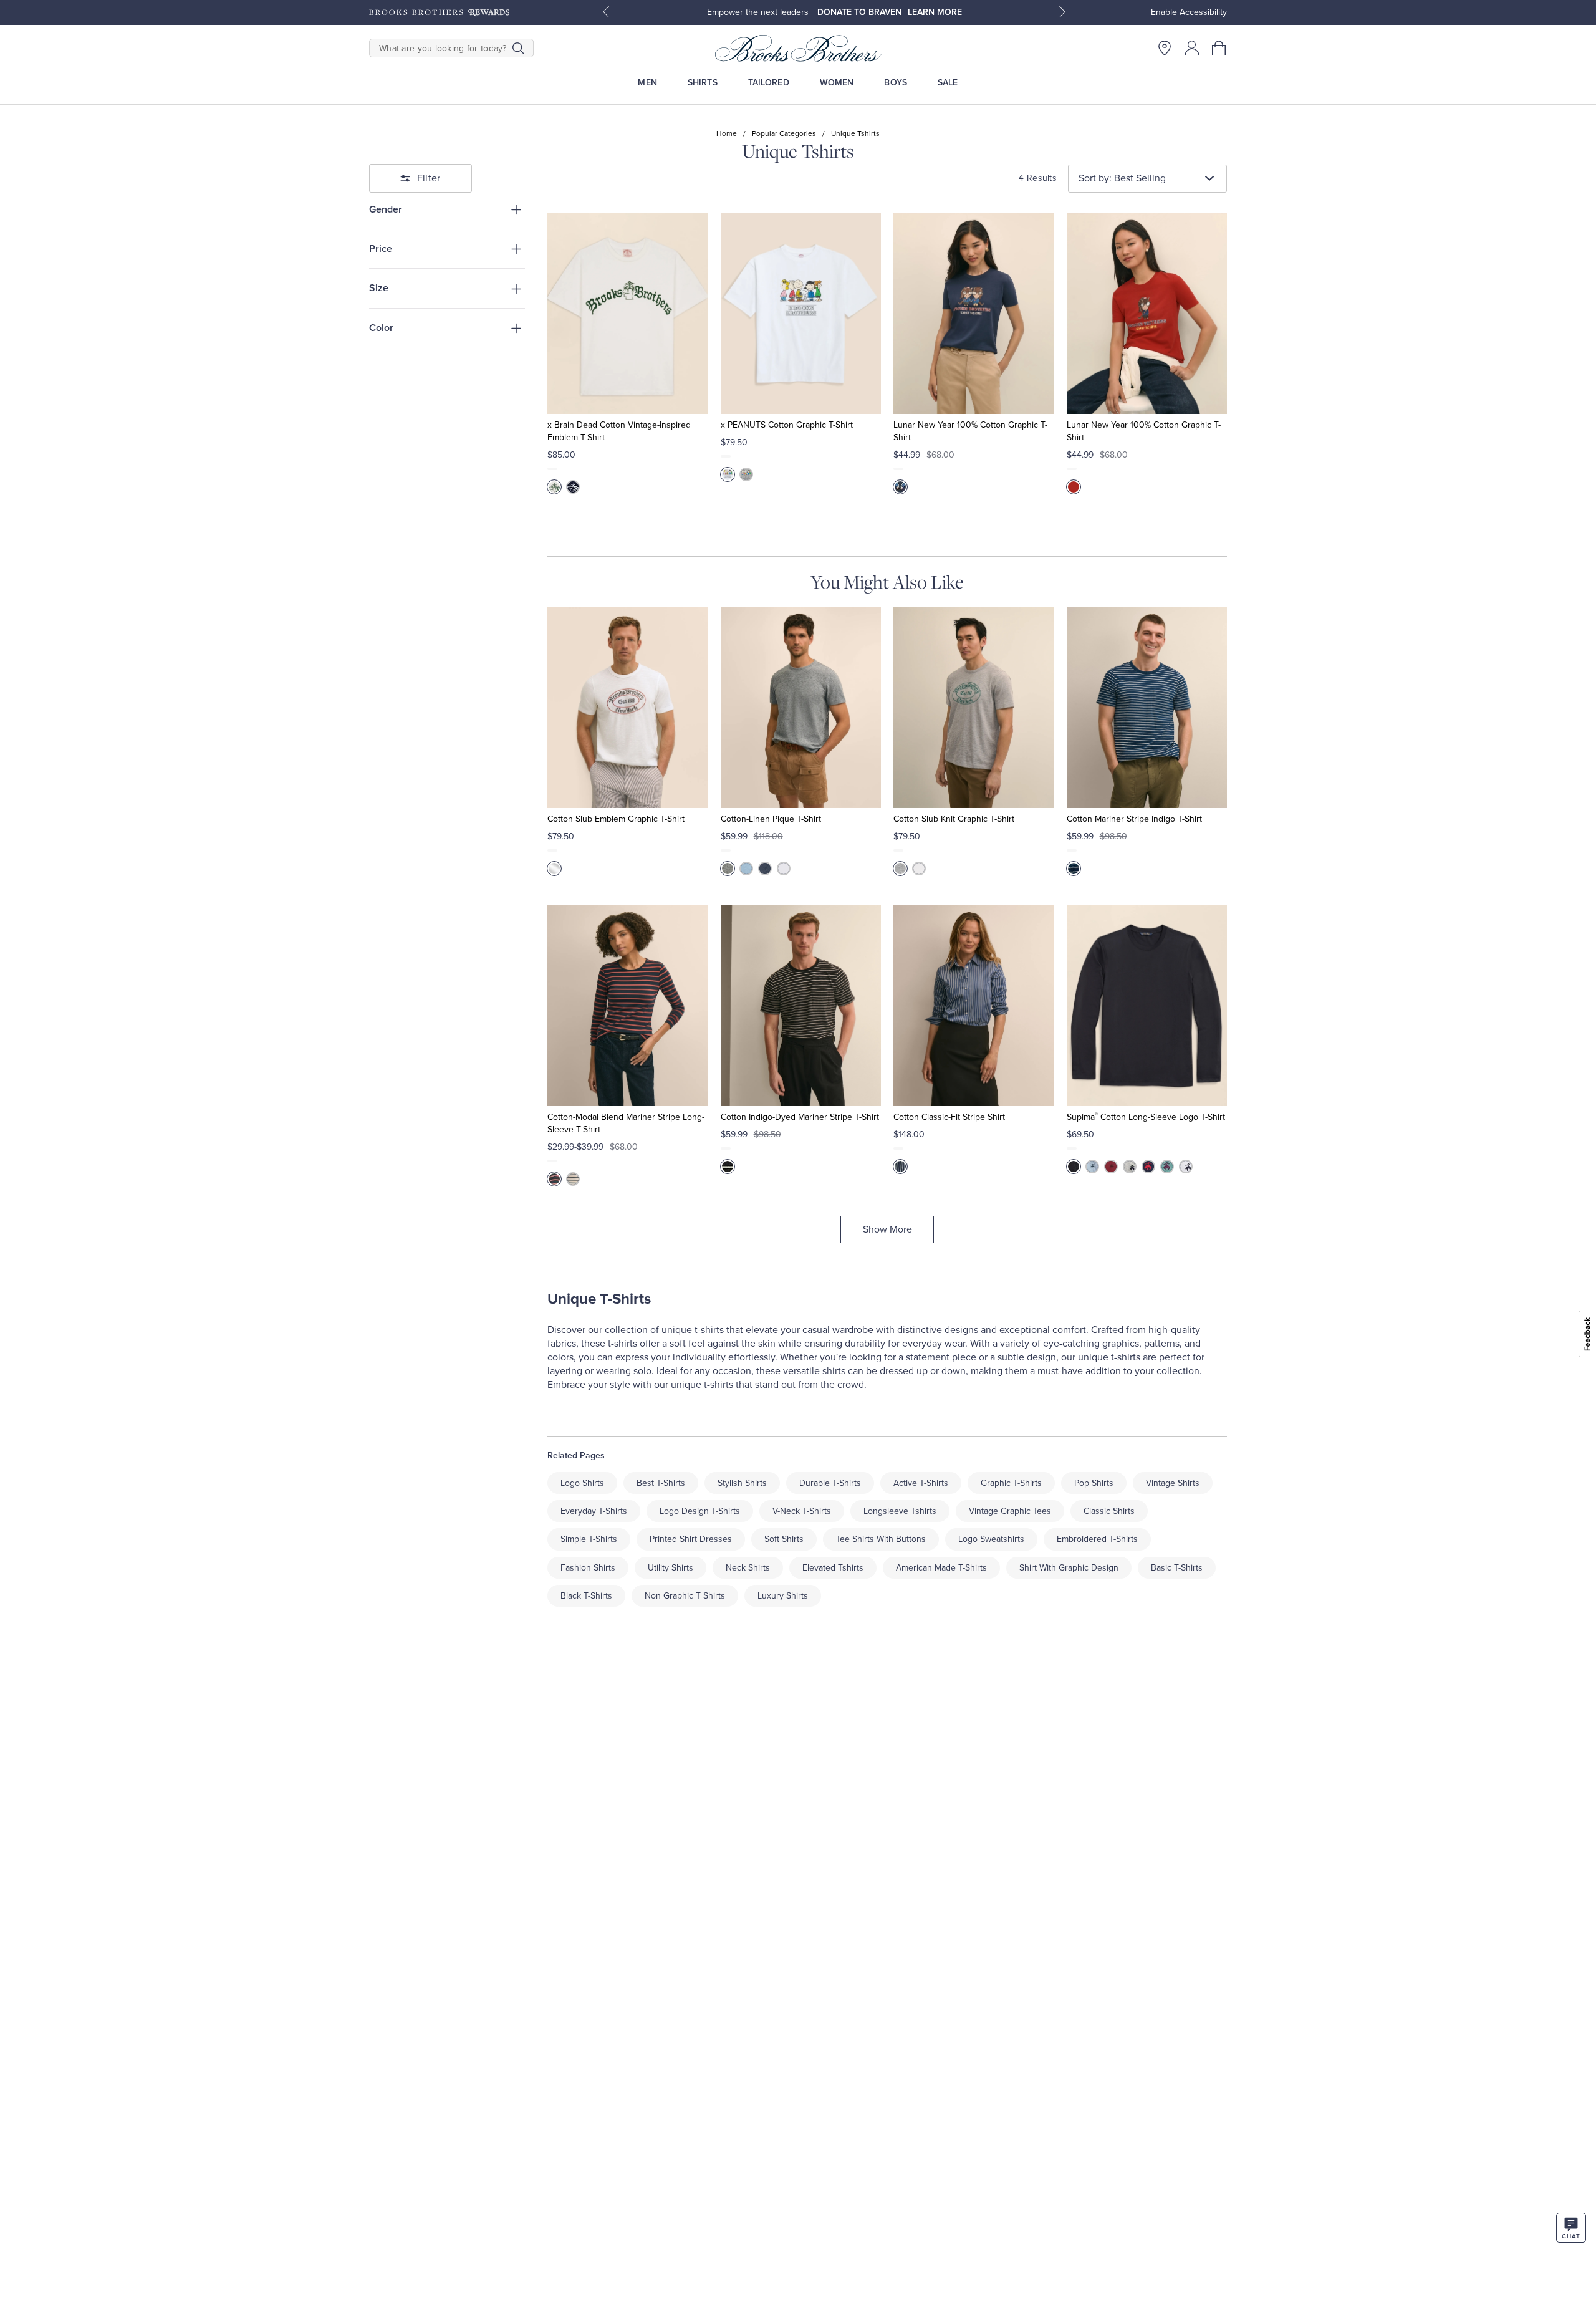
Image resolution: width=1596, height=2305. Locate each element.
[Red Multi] (1074, 487)
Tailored (769, 83)
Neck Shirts (748, 1568)
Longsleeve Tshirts (900, 1511)
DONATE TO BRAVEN (859, 12)
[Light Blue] (746, 869)
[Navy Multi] (900, 487)
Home (727, 133)
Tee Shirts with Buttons (881, 1539)
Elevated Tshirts (833, 1568)
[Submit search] (518, 48)
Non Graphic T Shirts (685, 1596)
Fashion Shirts (588, 1568)
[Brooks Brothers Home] (798, 48)
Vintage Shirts (1173, 1483)
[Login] (1192, 48)
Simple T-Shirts (589, 1539)
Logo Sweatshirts (991, 1539)
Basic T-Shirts (1177, 1568)
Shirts (703, 83)
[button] (1219, 48)
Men (647, 83)
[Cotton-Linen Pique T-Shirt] (801, 708)
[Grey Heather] (1130, 1167)
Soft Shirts (784, 1539)
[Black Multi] (728, 1167)
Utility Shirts (671, 1568)
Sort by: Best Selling (1122, 178)
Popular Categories (784, 133)
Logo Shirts (582, 1483)
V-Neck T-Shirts (802, 1511)
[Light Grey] (728, 869)
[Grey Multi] (900, 869)
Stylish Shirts (742, 1483)
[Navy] (573, 487)
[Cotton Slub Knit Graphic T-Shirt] (973, 708)
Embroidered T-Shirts (1097, 1539)
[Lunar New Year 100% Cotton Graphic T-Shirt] (973, 314)
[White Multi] (554, 869)
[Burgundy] (1111, 1167)
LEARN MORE (935, 12)
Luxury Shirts (783, 1596)
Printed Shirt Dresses (691, 1539)
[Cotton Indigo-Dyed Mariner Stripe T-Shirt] (801, 1006)
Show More (887, 1229)
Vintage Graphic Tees (1010, 1511)
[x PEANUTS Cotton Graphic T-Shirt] (801, 314)
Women (837, 83)
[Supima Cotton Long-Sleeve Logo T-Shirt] (1147, 1006)
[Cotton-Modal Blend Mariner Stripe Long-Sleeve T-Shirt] (627, 1006)
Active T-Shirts (921, 1483)
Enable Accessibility (1189, 12)
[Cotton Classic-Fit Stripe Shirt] (973, 1006)
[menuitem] (647, 83)
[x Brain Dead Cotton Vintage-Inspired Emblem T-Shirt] (627, 314)
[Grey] (746, 474)
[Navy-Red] (554, 1179)
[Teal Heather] (1167, 1167)
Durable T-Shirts (830, 1483)
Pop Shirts (1094, 1483)
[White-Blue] (573, 1179)
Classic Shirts (1109, 1511)
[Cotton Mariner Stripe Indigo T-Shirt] (1147, 708)
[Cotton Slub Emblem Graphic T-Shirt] (627, 708)
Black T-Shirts (586, 1596)
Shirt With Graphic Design (1069, 1568)
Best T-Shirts (661, 1483)
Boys (896, 83)
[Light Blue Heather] (1092, 1167)
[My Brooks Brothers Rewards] (439, 12)
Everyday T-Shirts (594, 1511)
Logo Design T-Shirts (700, 1511)
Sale (948, 83)
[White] (554, 487)
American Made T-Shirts (941, 1568)
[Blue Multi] (1074, 869)
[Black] (1074, 1167)
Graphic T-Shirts (1011, 1483)
